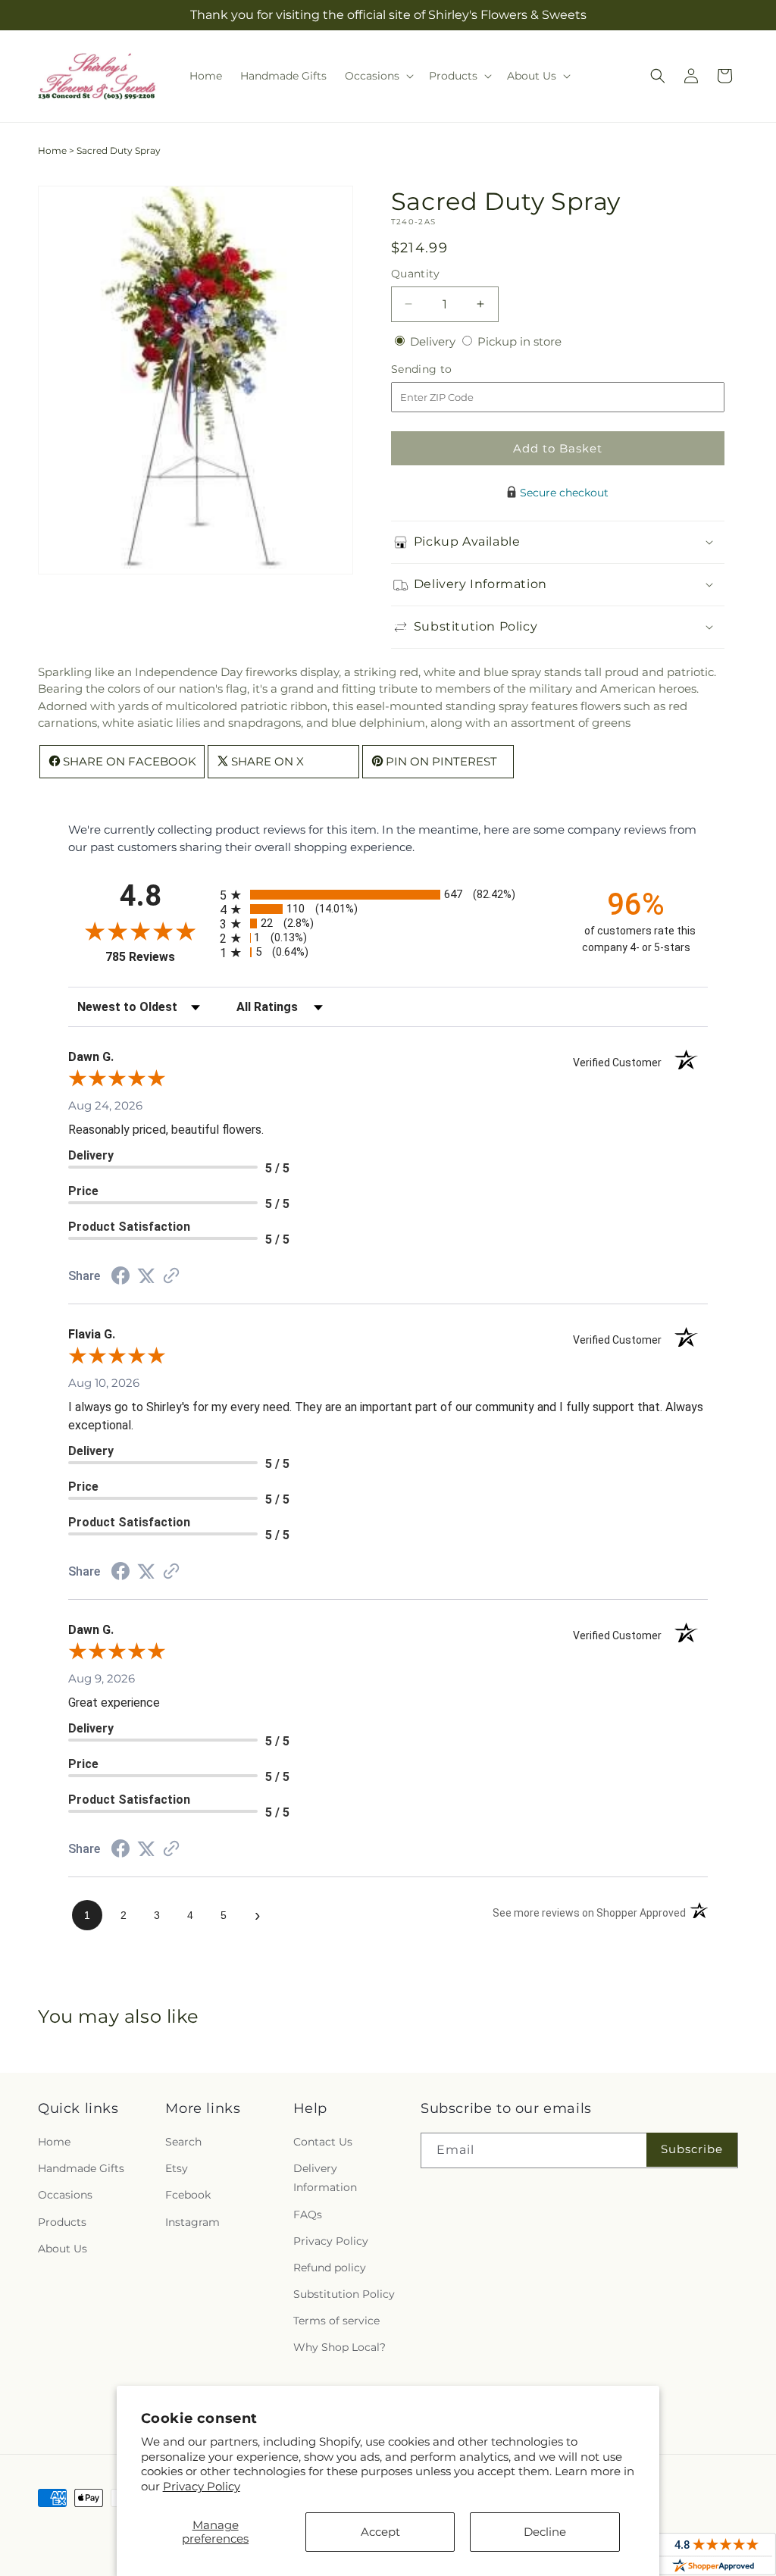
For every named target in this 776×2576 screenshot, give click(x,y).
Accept (380, 2532)
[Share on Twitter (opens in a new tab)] (146, 1276)
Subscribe (692, 2149)
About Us (63, 2249)
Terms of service (336, 2321)
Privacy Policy (202, 2486)
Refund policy (330, 2268)
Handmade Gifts (81, 2168)
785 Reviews (159, 957)
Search (183, 2142)
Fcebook (188, 2195)
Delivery (434, 341)
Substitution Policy (344, 2294)
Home (52, 150)
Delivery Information (325, 2178)
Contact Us (323, 2142)
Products (62, 2222)
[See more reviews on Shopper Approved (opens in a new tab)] (171, 1277)
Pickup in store (519, 341)
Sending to (444, 369)
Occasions (65, 2195)
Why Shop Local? (339, 2347)
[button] (378, 76)
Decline (545, 2532)
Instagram (192, 2222)
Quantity (415, 274)
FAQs (308, 2214)
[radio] (388, 895)
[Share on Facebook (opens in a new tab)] (120, 1277)
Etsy (177, 2168)
